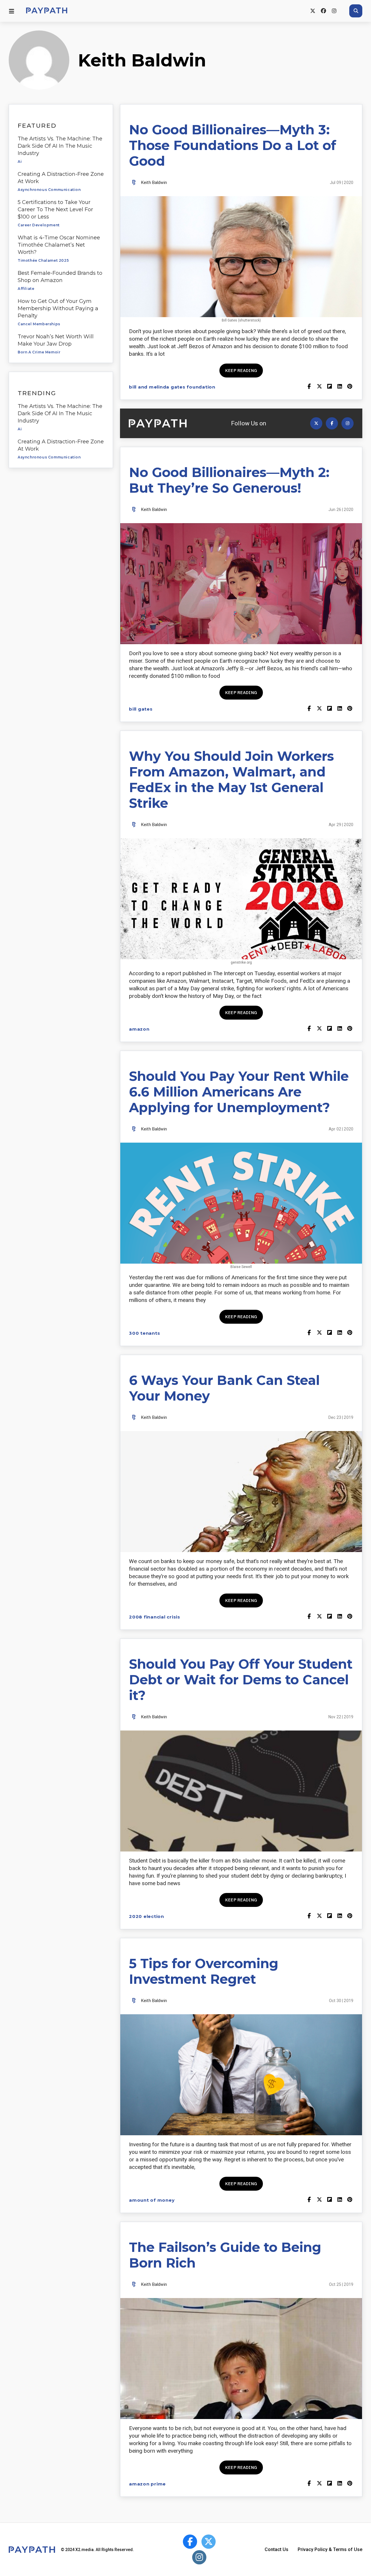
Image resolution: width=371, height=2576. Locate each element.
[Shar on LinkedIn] (340, 387)
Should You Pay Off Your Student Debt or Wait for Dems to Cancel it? (241, 1680)
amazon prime (147, 2484)
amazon (139, 1029)
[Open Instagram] (348, 423)
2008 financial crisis (155, 1617)
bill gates (141, 709)
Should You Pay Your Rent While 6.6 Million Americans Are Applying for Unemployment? (239, 1092)
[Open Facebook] (332, 423)
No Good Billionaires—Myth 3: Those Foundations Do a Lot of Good (233, 145)
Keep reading (241, 370)
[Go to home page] (47, 11)
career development (39, 225)
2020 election (147, 1916)
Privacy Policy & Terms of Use (330, 2549)
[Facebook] (323, 11)
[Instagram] (334, 11)
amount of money (152, 2200)
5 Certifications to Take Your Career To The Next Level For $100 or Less (55, 209)
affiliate (26, 289)
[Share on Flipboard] (329, 387)
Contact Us (277, 2549)
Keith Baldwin (154, 183)
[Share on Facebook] (309, 387)
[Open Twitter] (316, 423)
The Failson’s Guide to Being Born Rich (225, 2255)
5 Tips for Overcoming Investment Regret (204, 1971)
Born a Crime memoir (39, 352)
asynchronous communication (49, 190)
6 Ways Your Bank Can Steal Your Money (224, 1388)
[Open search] (356, 11)
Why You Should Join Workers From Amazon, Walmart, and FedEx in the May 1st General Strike (231, 780)
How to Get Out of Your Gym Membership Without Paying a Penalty (58, 308)
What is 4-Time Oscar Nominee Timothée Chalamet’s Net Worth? (59, 245)
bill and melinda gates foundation (172, 387)
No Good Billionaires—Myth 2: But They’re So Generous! (229, 480)
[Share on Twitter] (319, 387)
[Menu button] (12, 11)
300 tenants (144, 1333)
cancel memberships (39, 324)
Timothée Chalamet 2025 (43, 260)
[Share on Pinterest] (350, 387)
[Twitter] (313, 11)
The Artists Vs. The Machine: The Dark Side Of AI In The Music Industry (60, 146)
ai (20, 161)
